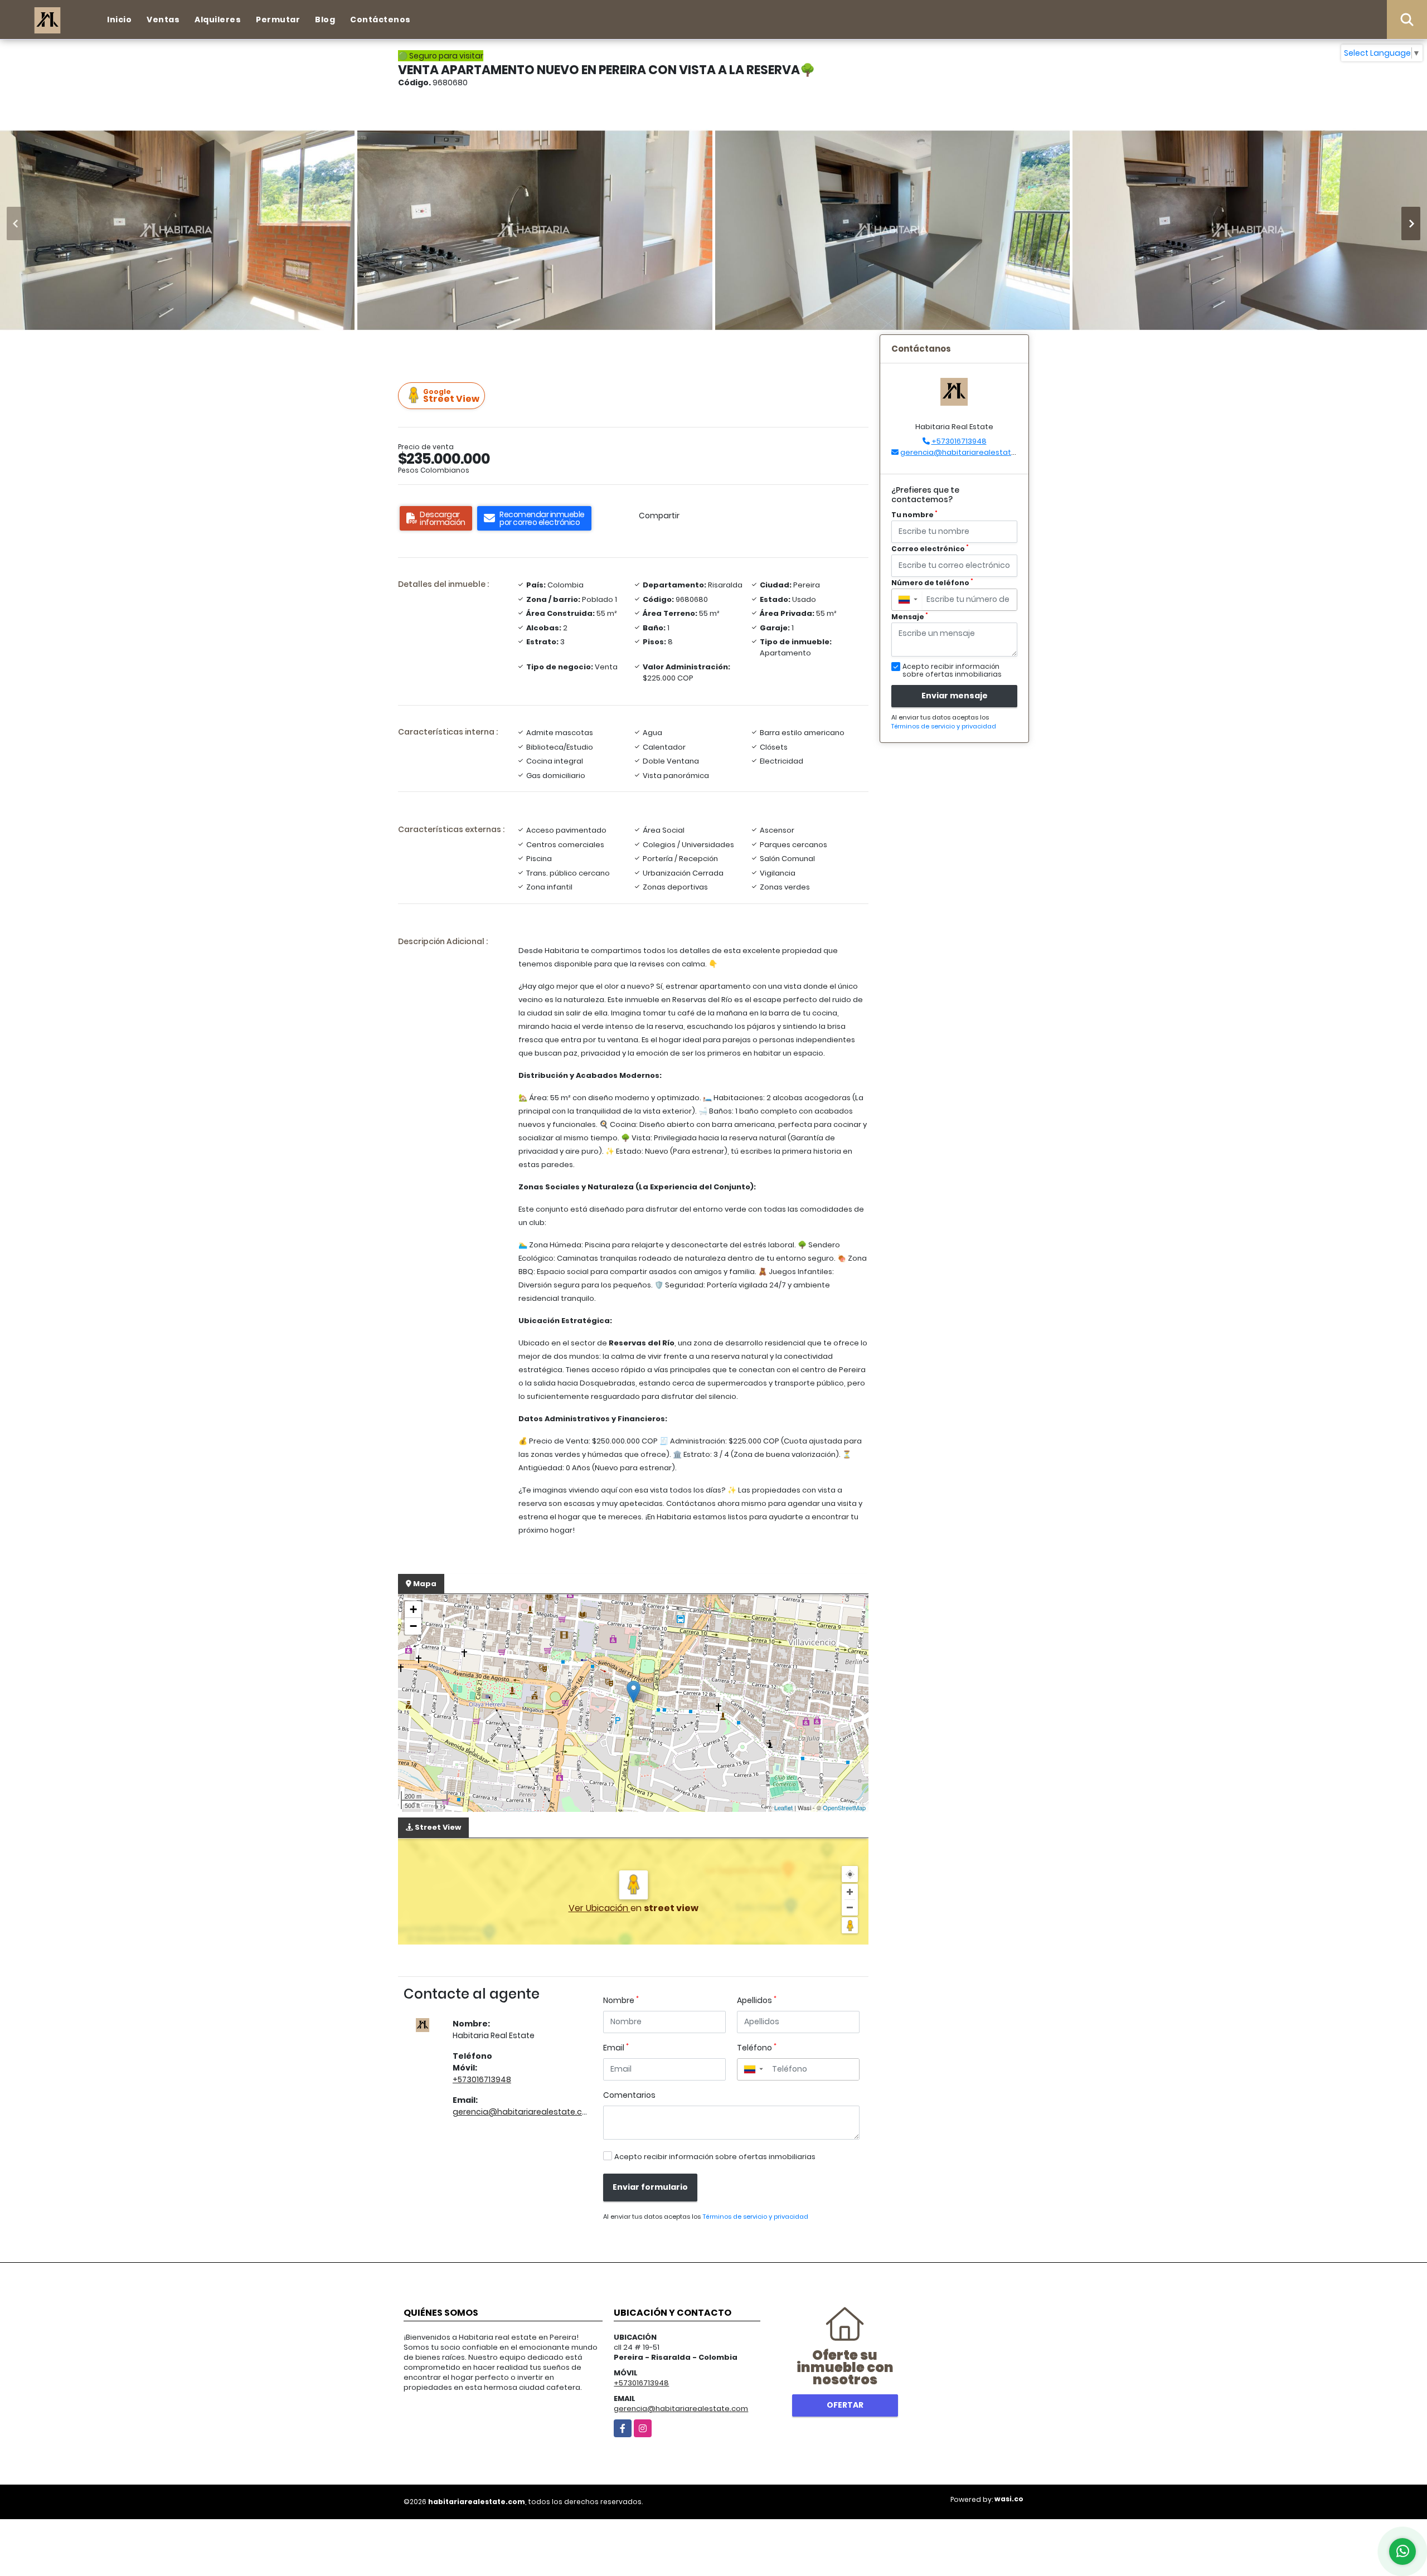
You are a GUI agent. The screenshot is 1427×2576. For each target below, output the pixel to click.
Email (616, 2048)
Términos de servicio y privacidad (755, 2217)
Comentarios (629, 2095)
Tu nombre (914, 515)
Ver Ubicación (600, 1908)
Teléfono (757, 2048)
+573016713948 (482, 2079)
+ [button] (413, 1609)
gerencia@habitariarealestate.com (524, 2112)
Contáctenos (380, 20)
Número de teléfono (932, 583)
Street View (451, 396)
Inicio (119, 20)
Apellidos (757, 2000)
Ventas (163, 20)
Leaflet (783, 1807)
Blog (325, 20)
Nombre (621, 2000)
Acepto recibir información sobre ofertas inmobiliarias (715, 2157)
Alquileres (218, 20)
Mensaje (910, 617)
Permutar (278, 20)
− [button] (413, 1626)
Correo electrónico (930, 549)
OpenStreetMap (844, 1807)
